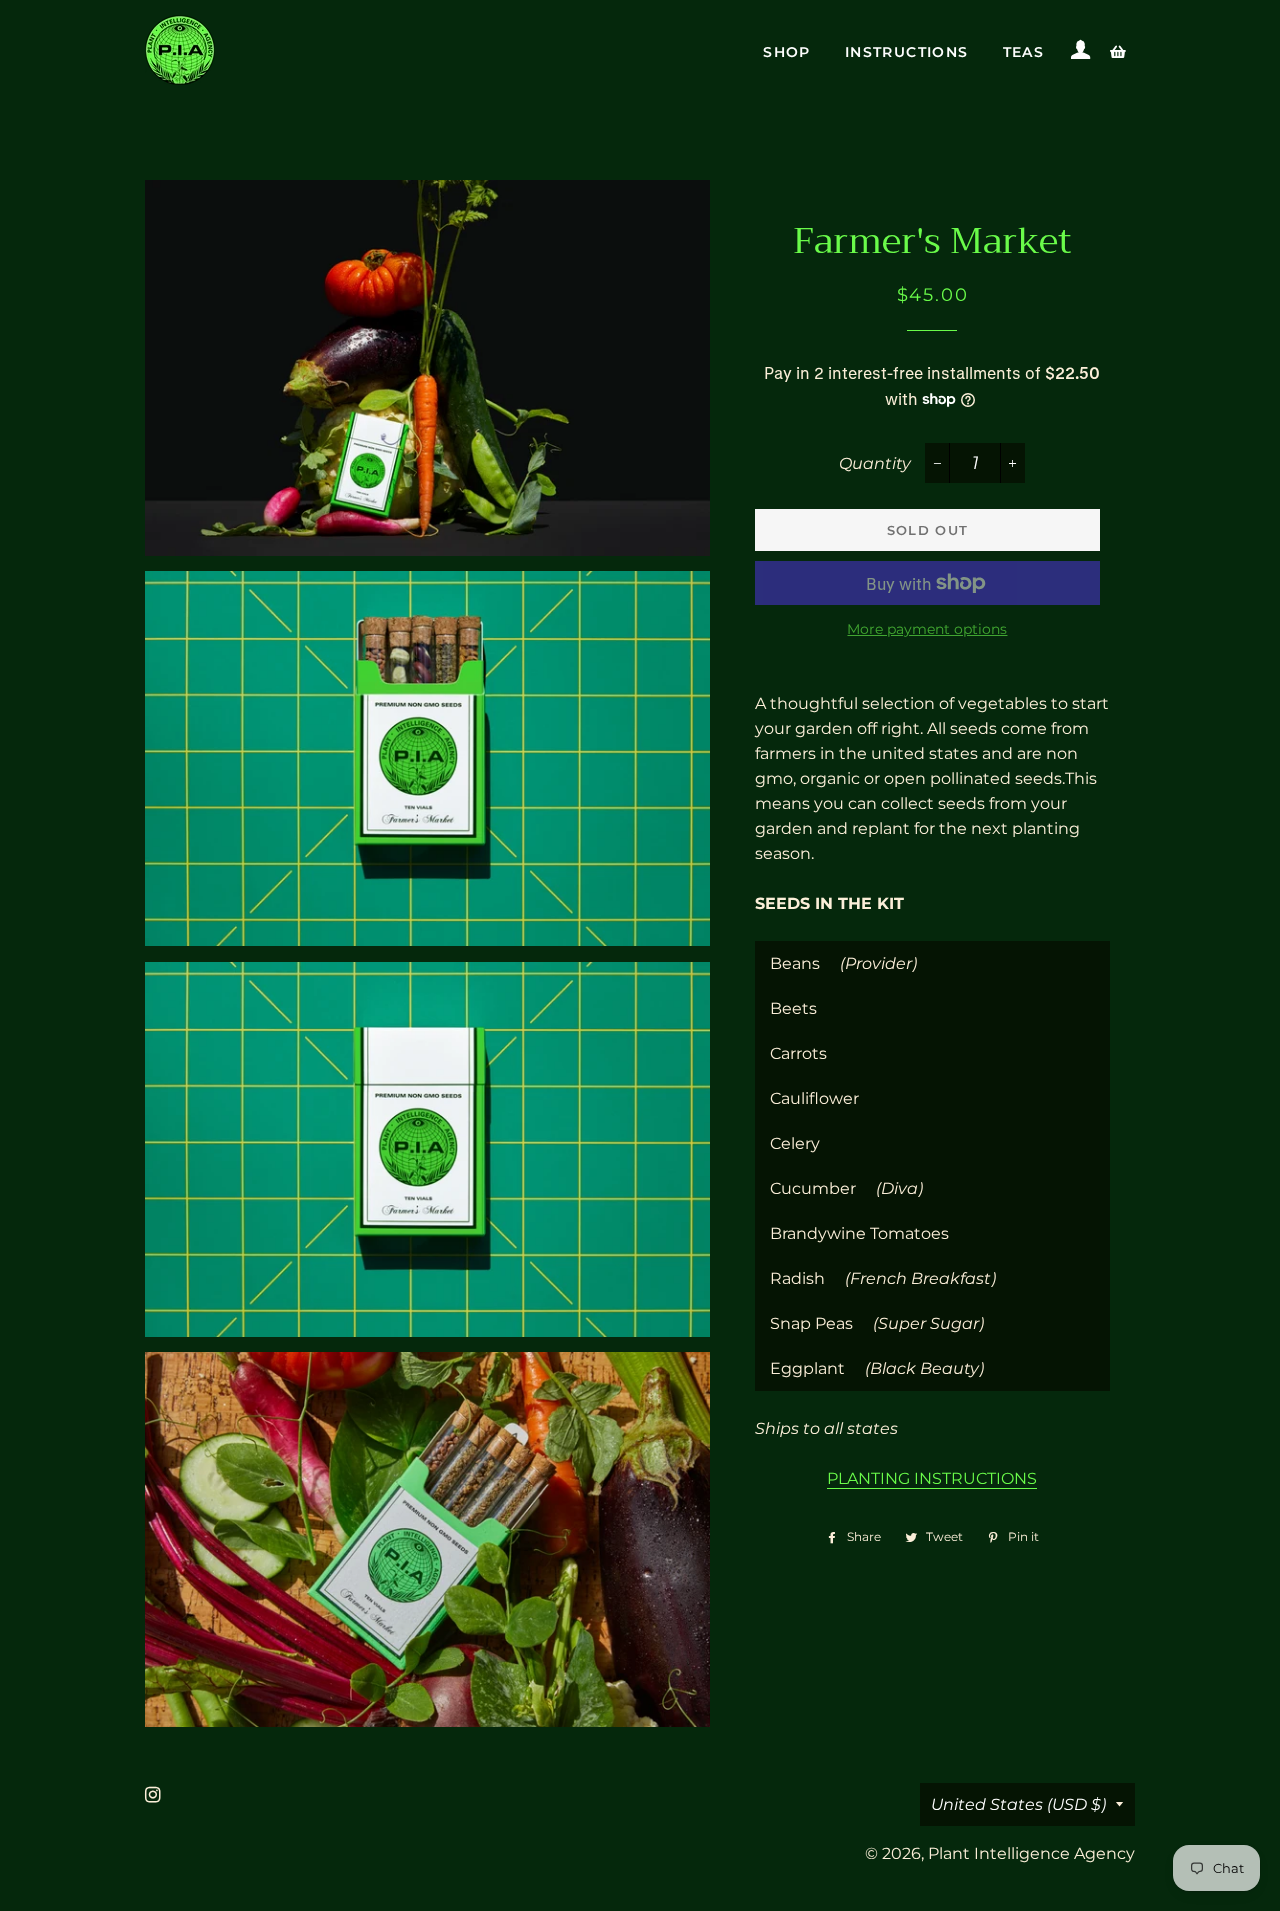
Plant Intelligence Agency (1031, 1853)
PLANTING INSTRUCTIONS (932, 1478)
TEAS (1024, 52)
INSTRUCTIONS (907, 52)
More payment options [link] (927, 629)
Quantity (875, 463)
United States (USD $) (1018, 1804)
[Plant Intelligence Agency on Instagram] (155, 1795)
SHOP (787, 52)
